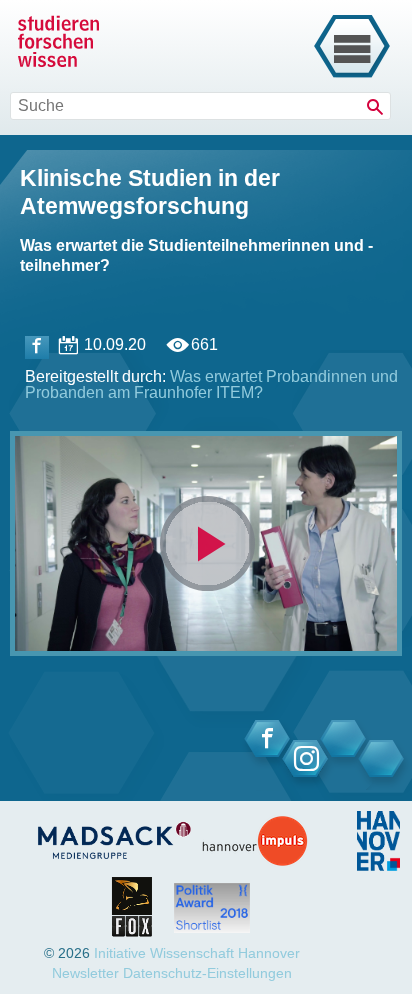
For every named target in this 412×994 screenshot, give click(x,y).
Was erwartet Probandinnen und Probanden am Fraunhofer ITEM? (211, 384)
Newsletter (85, 973)
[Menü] (352, 47)
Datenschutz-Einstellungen (207, 973)
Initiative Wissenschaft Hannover (197, 953)
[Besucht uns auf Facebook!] (37, 347)
